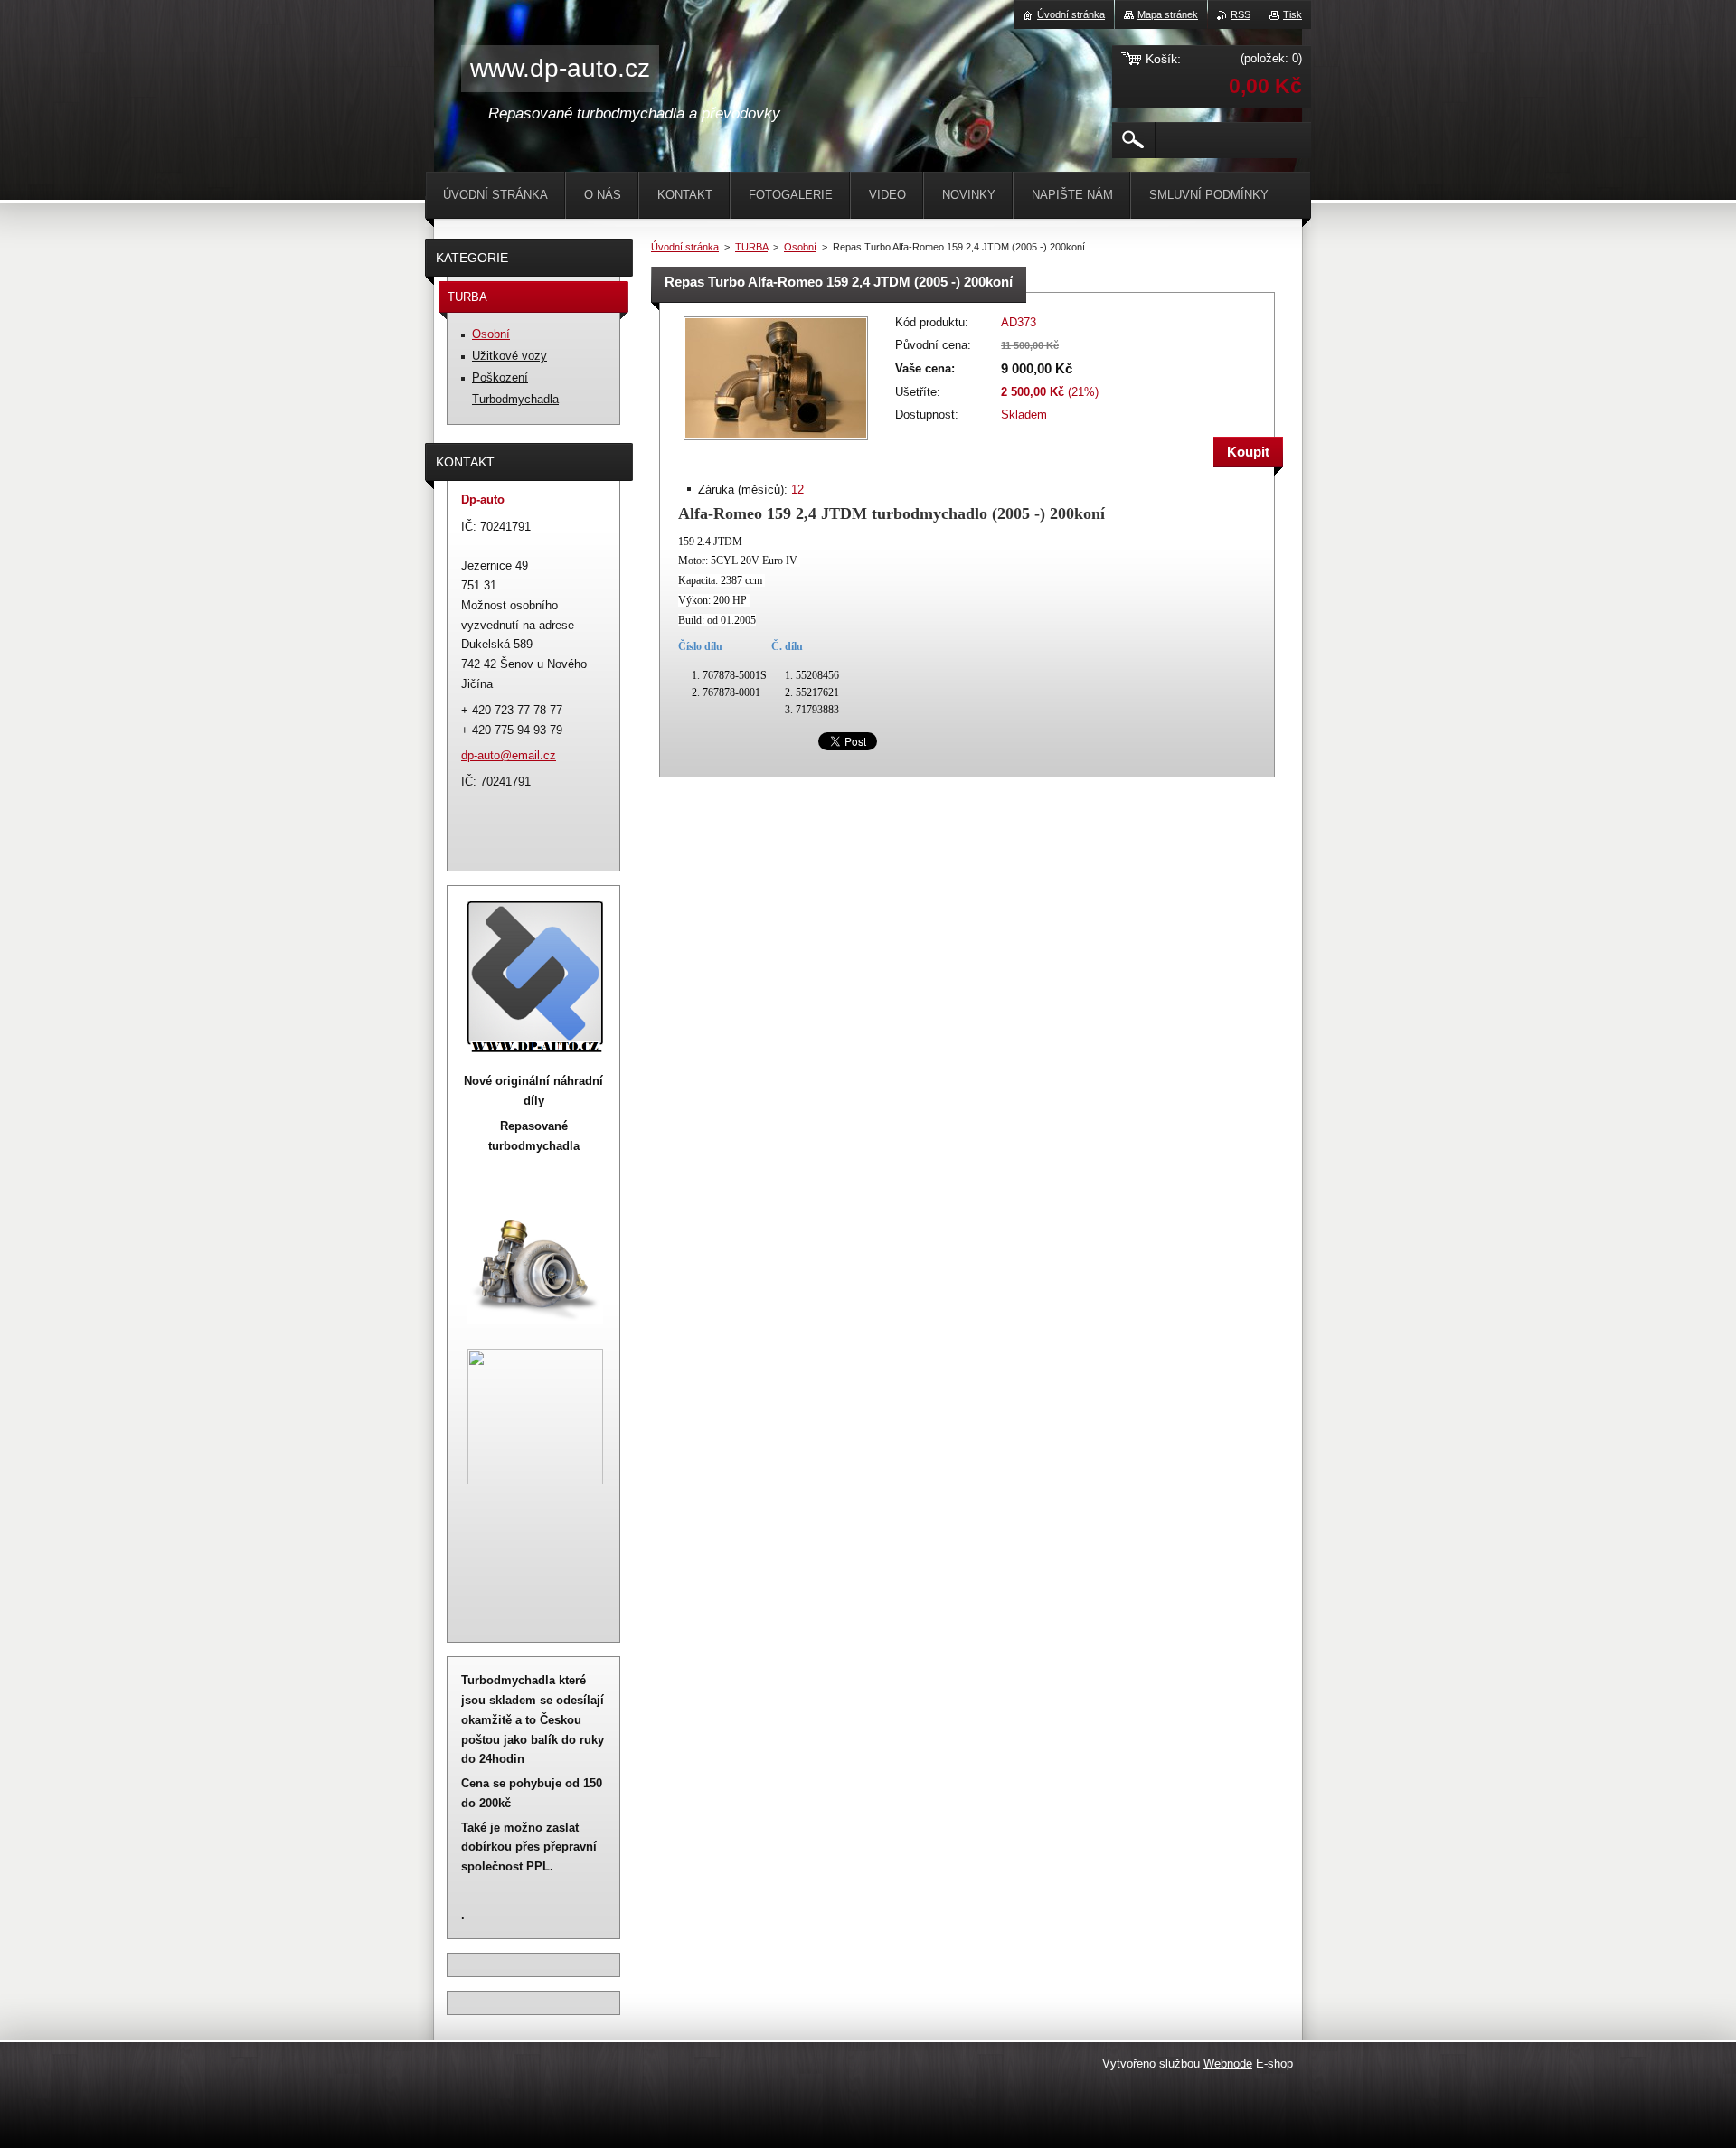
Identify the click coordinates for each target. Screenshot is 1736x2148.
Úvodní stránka (685, 247)
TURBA (751, 247)
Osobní (800, 247)
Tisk (1293, 14)
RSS (1241, 14)
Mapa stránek (1168, 14)
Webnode (1228, 2063)
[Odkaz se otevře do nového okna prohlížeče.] (776, 442)
